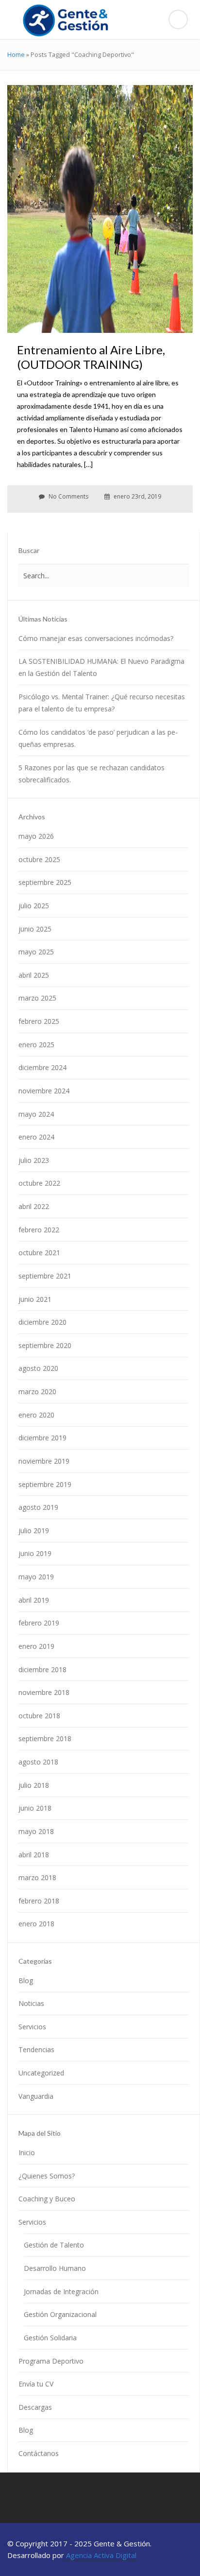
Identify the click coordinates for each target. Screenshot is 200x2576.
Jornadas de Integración (61, 2291)
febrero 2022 (39, 1230)
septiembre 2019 (45, 1484)
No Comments (68, 496)
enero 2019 (36, 1646)
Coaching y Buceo (47, 2199)
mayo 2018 (36, 1831)
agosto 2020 (38, 1368)
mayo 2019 (36, 1577)
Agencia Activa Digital (100, 2555)
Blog (26, 1980)
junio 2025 (35, 929)
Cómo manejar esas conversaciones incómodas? (96, 638)
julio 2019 (34, 1530)
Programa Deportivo (51, 2361)
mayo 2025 (36, 952)
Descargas (35, 2407)
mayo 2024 (36, 1114)
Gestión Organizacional (60, 2314)
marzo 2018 (37, 1877)
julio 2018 (34, 1785)
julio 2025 (34, 906)
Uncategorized (41, 2073)
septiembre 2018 (45, 1738)
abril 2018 (34, 1855)
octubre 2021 (39, 1253)
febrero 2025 (39, 1021)
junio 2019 (35, 1553)
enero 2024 (36, 1137)
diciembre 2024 (42, 1067)
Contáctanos (39, 2453)
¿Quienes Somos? (47, 2176)
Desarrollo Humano (55, 2268)
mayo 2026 (36, 836)
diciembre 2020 (42, 1322)
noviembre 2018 (44, 1692)
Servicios (32, 2027)
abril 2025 (34, 975)
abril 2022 (34, 1206)
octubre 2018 (39, 1716)
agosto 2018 (38, 1762)
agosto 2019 (38, 1507)
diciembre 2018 (42, 1669)
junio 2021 (35, 1299)
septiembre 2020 (45, 1345)
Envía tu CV (36, 2384)
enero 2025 (36, 1045)
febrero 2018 (39, 1901)
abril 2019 (34, 1600)
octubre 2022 (39, 1183)
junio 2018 (35, 1808)
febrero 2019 (39, 1623)
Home (16, 54)
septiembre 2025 (45, 882)
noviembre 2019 (44, 1461)
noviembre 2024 (44, 1091)
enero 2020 (36, 1415)
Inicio (27, 2152)
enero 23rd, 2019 (137, 496)
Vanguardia (36, 2096)
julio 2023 (34, 1160)
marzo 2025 (37, 998)
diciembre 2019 (42, 1438)
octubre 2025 (39, 859)
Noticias (31, 2003)
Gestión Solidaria (50, 2338)
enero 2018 (36, 1924)
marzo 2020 (37, 1392)
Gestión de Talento (54, 2245)
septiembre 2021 (45, 1276)
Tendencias (36, 2049)
